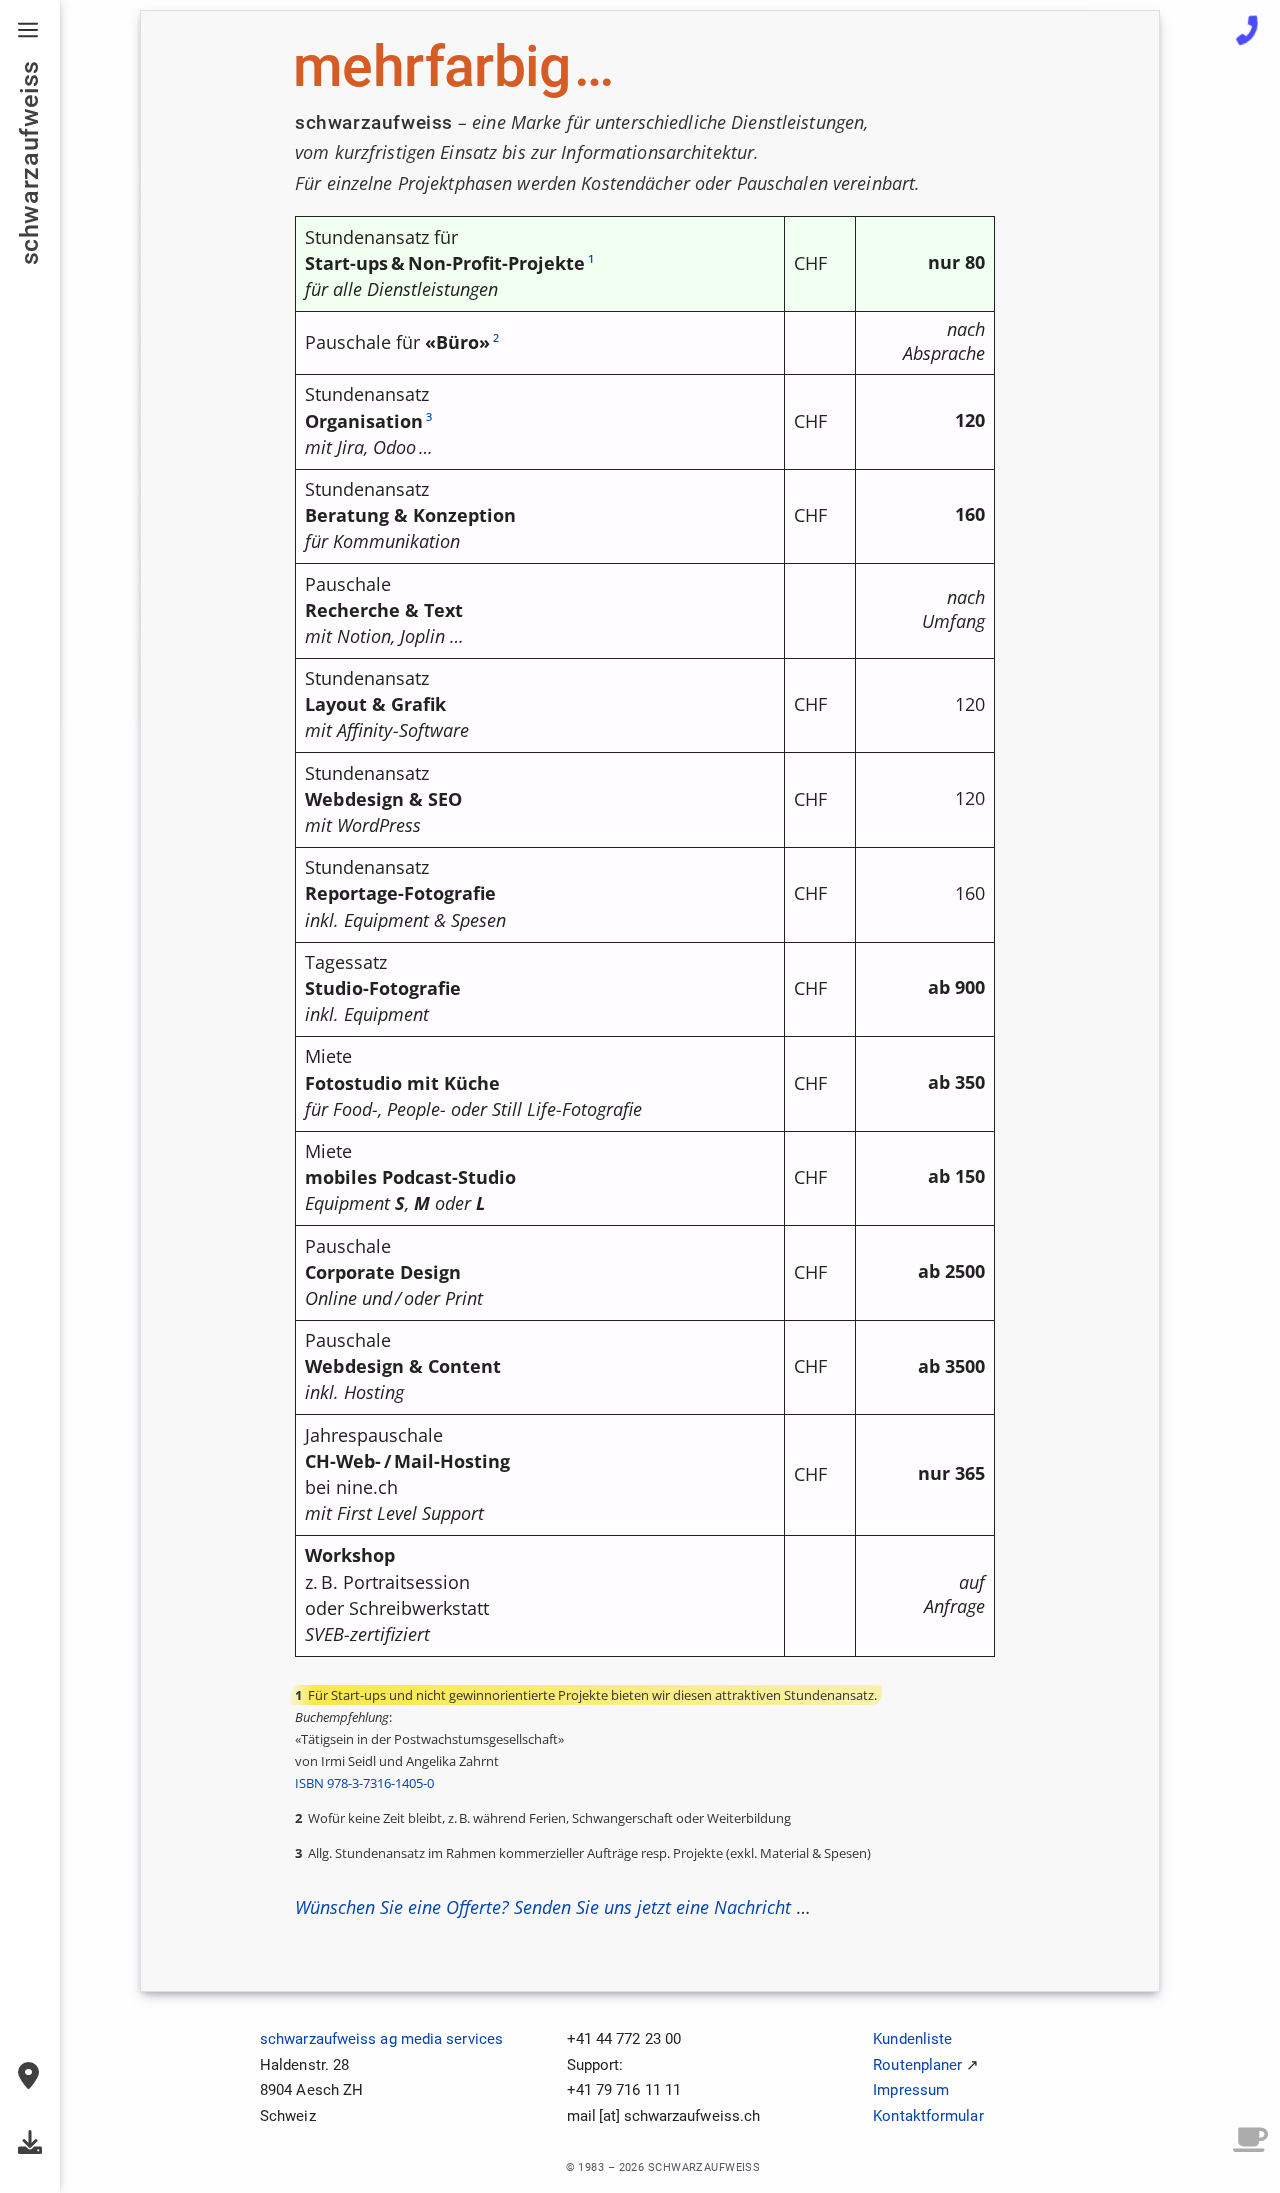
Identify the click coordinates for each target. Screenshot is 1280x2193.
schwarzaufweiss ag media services (381, 2039)
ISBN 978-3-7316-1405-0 (364, 1783)
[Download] (30, 2143)
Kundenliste (912, 2039)
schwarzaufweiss (29, 162)
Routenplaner (917, 2065)
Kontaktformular (928, 2116)
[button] (30, 30)
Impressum (911, 2090)
